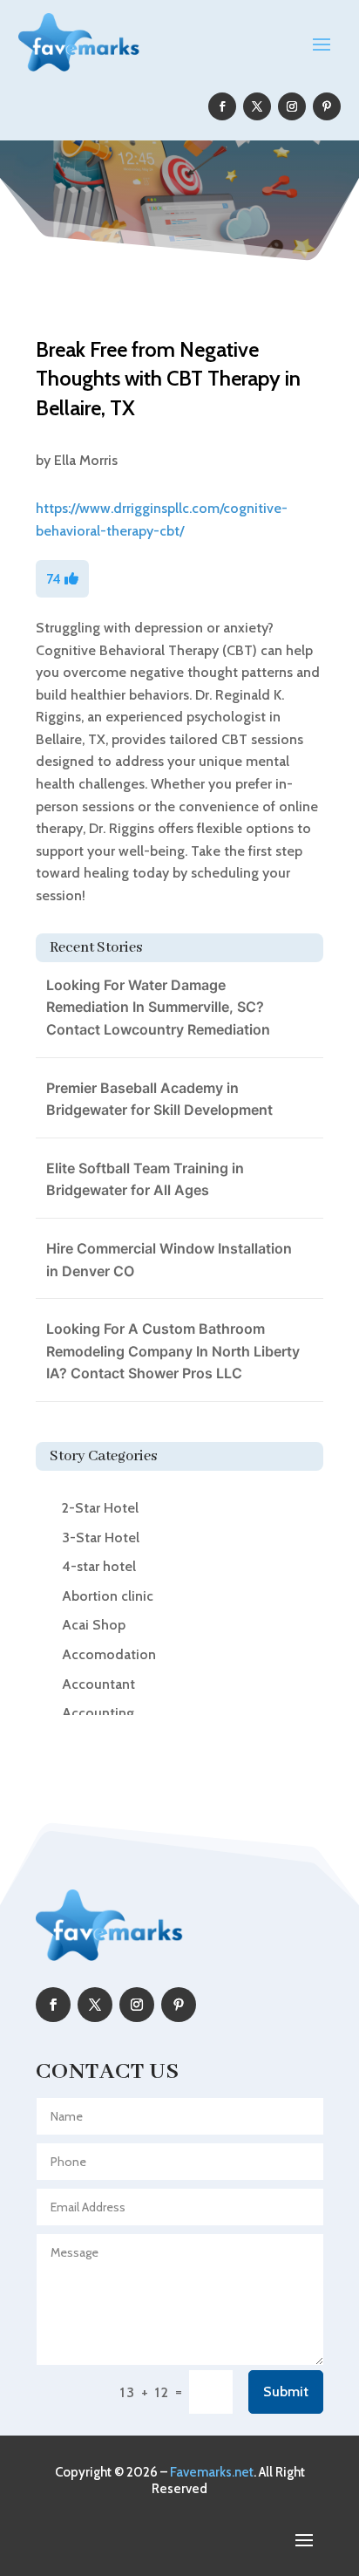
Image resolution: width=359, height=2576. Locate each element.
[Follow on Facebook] (222, 106)
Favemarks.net (212, 2472)
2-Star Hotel (100, 1508)
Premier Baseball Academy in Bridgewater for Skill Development (159, 1099)
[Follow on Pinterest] (327, 106)
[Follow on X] (257, 106)
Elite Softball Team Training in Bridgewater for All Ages (145, 1179)
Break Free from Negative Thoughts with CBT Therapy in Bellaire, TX (168, 379)
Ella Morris (86, 460)
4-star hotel (99, 1566)
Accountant (98, 1684)
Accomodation (109, 1654)
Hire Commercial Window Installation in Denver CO (169, 1260)
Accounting (98, 1713)
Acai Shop (94, 1625)
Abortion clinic (108, 1596)
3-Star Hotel (101, 1537)
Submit (286, 2392)
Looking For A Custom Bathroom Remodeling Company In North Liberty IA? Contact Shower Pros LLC (173, 1351)
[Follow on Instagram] (292, 106)
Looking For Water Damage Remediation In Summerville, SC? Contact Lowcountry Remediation (158, 1007)
